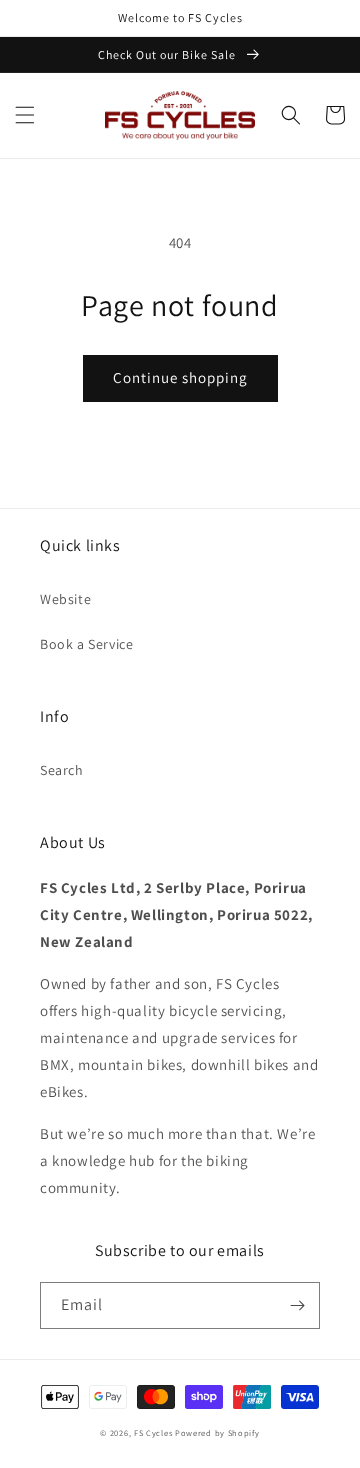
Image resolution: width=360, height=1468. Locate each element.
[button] (25, 115)
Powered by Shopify (217, 1432)
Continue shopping (180, 377)
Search (62, 770)
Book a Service (86, 644)
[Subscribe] (297, 1305)
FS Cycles (153, 1432)
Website (65, 599)
